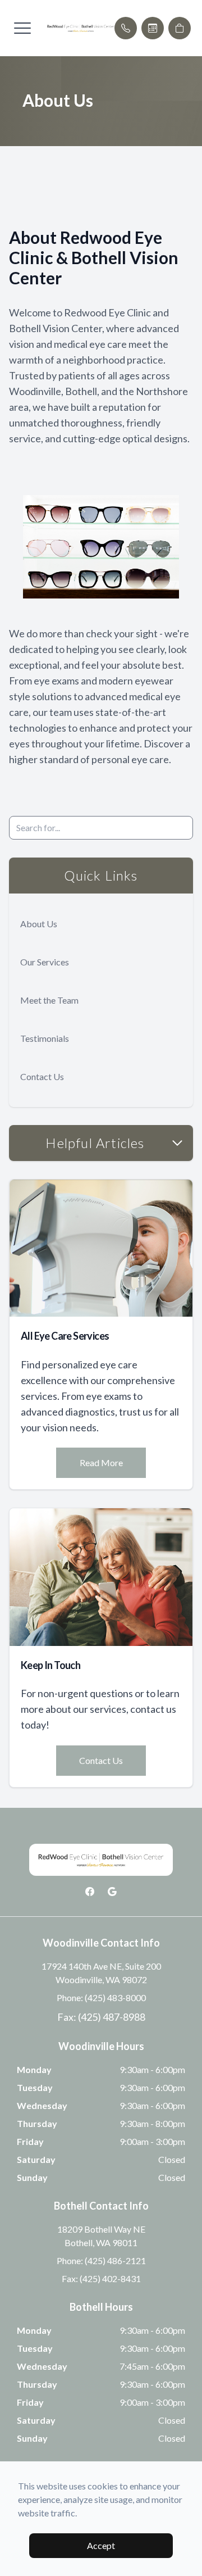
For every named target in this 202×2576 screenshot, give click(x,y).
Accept (101, 2545)
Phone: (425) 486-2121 (101, 2260)
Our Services (45, 962)
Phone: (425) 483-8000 (101, 1997)
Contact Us (42, 1076)
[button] (22, 28)
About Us (39, 924)
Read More (101, 1462)
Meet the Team (49, 1000)
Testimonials (45, 1038)
